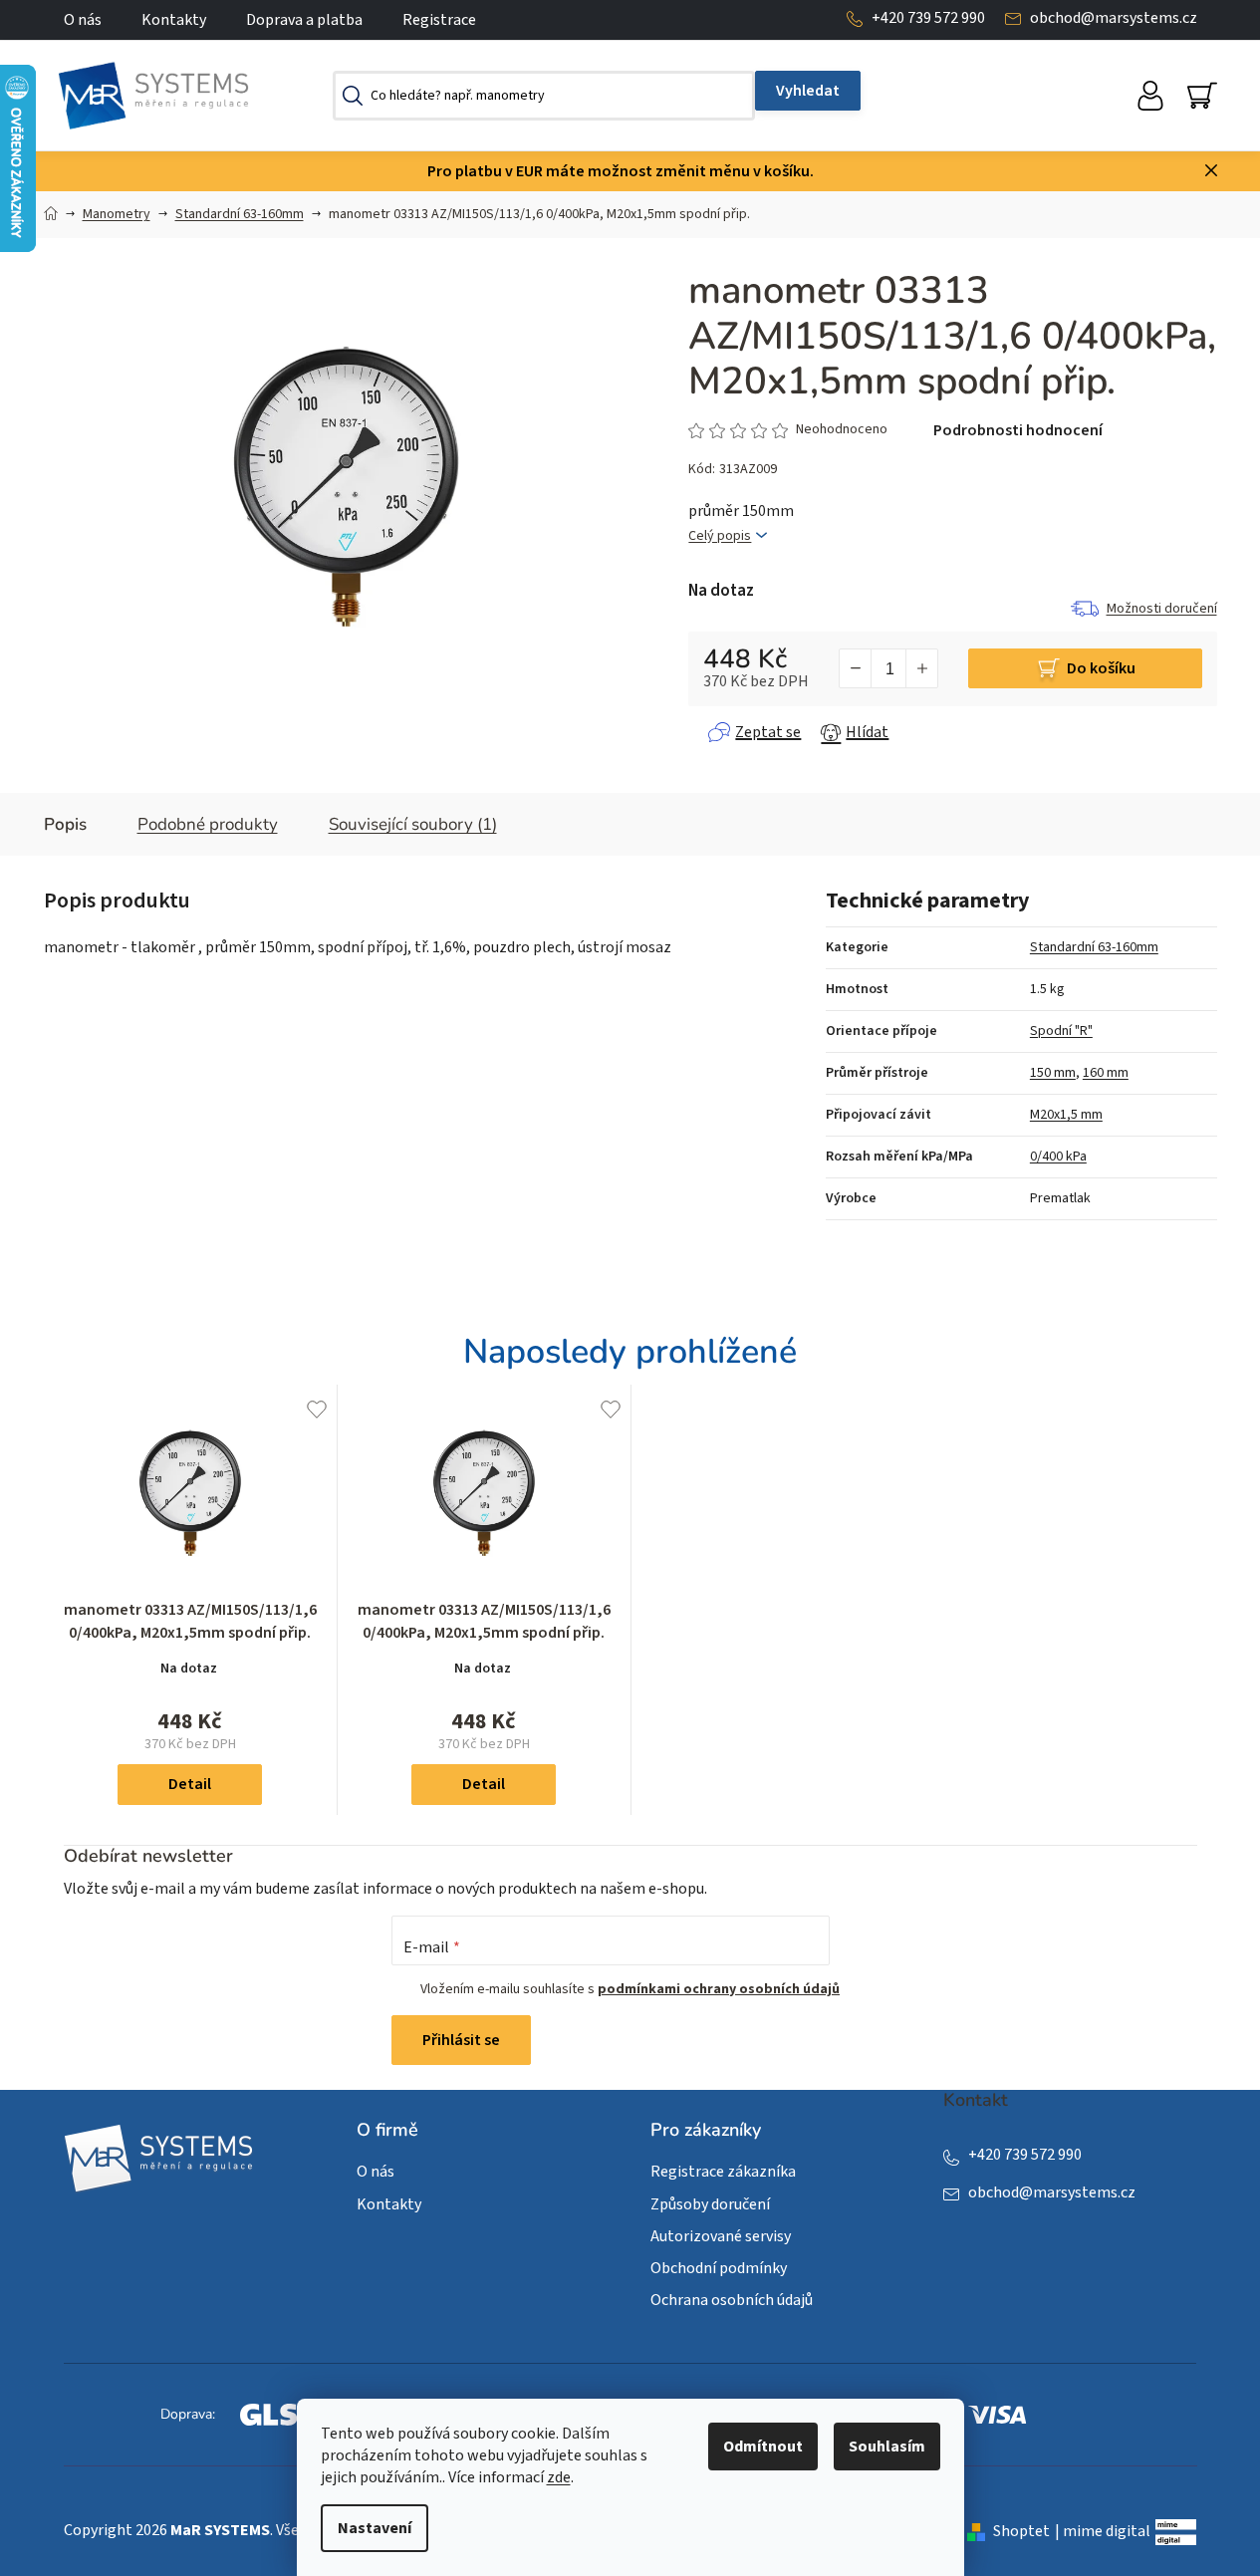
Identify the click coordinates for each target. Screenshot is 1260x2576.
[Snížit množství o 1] (856, 668)
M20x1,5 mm (1066, 1115)
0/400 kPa (1058, 1157)
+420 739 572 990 (928, 18)
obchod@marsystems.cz (1114, 18)
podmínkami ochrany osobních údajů (719, 1989)
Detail (190, 1784)
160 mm (1106, 1073)
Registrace (439, 20)
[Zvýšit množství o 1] (921, 668)
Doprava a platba (304, 20)
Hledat (808, 91)
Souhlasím (887, 2447)
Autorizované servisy (721, 2236)
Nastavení (375, 2528)
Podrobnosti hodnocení (1018, 430)
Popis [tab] (65, 824)
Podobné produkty (208, 824)
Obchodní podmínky (719, 2268)
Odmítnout (763, 2447)
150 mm (1053, 1073)
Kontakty (174, 20)
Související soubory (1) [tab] (413, 824)
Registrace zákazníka (723, 2172)
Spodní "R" (1061, 1031)
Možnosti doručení (1162, 609)
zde (559, 2477)
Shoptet (1021, 2531)
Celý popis (720, 536)
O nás (83, 20)
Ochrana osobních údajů (732, 2300)
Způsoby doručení (710, 2204)
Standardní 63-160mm (1094, 947)
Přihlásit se (461, 2040)
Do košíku (1101, 668)
